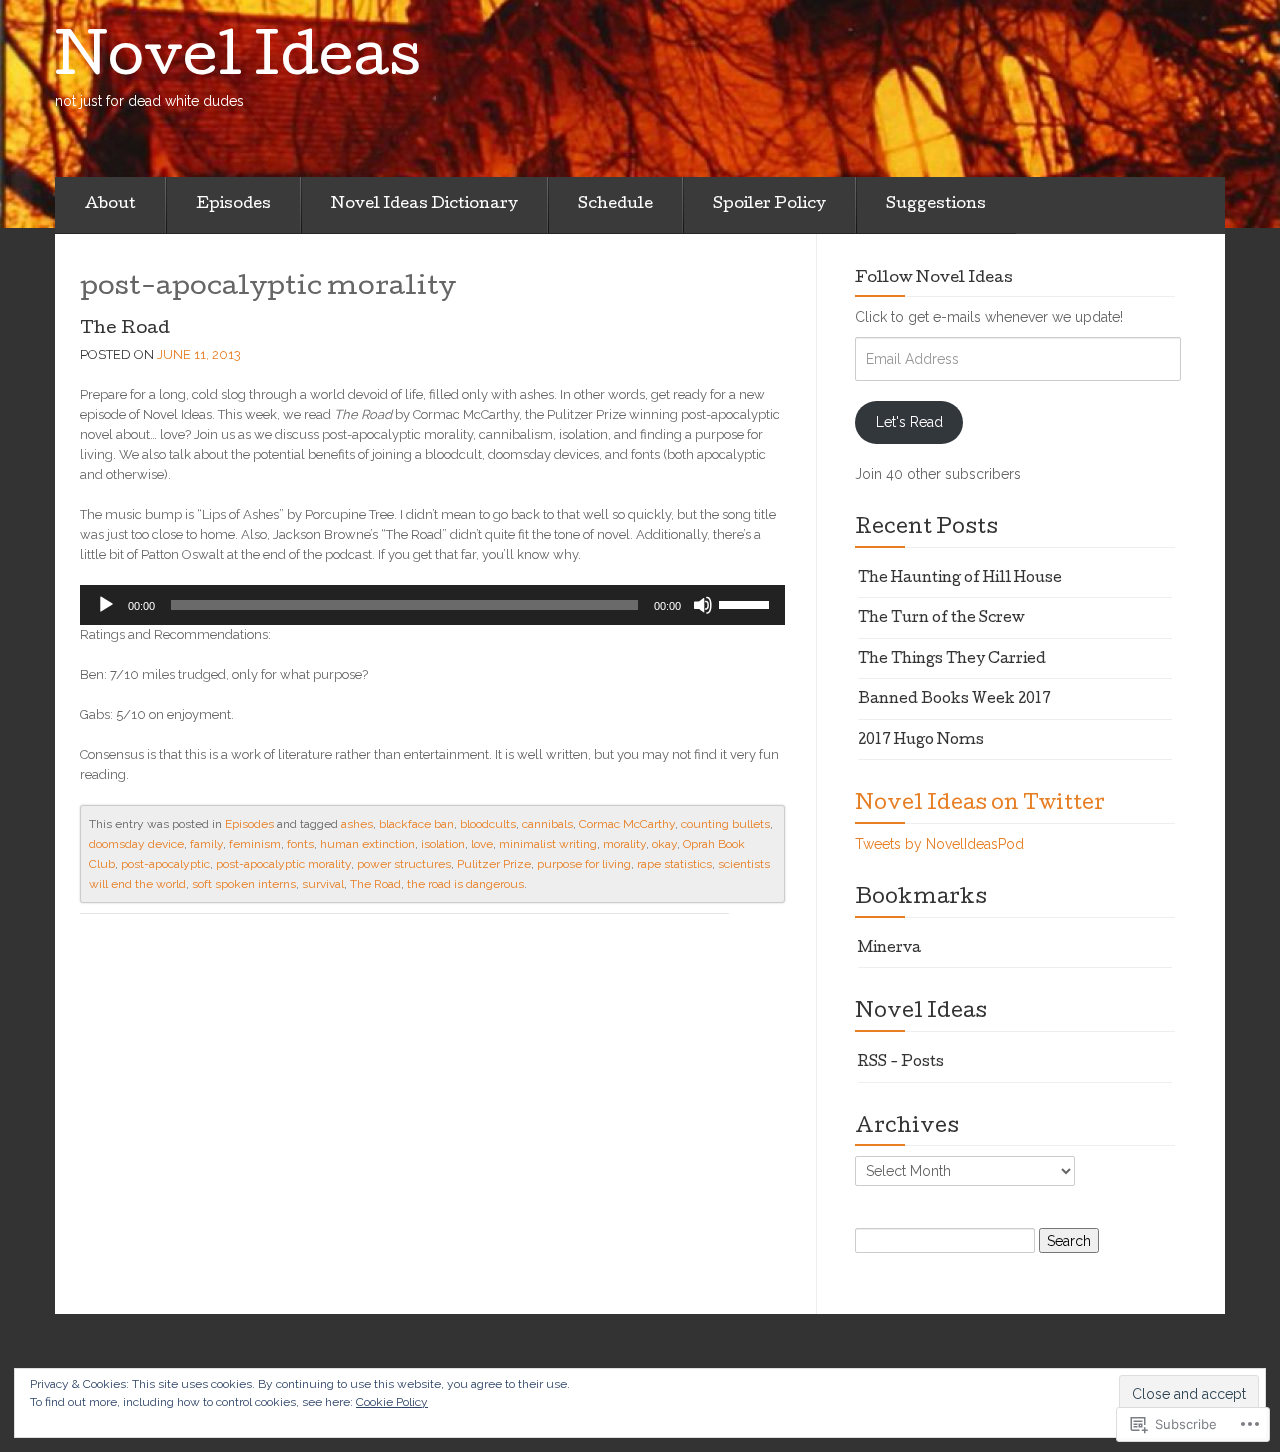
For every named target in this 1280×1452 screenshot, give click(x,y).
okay (664, 844)
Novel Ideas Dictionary (424, 205)
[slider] (747, 603)
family (206, 844)
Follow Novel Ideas (934, 279)
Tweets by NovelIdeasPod (939, 844)
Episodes (233, 205)
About (110, 205)
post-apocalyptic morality (283, 864)
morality (624, 844)
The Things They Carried (952, 660)
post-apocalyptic (165, 864)
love (482, 844)
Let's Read (909, 422)
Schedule (615, 205)
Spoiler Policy (769, 205)
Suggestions (936, 205)
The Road (125, 329)
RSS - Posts (901, 1063)
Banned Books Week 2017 (954, 700)
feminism (255, 844)
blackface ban (416, 824)
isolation (443, 844)
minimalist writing (548, 844)
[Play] (106, 605)
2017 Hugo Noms (921, 741)
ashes (357, 824)
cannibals (547, 824)
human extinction (367, 844)
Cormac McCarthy (627, 824)
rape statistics (674, 864)
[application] (432, 605)
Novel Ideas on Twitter (980, 805)
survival (323, 884)
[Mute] (703, 605)
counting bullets (725, 824)
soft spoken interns (244, 884)
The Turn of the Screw (941, 619)
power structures (404, 864)
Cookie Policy (392, 1402)
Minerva (889, 949)
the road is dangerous (465, 884)
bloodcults (488, 824)
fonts (300, 844)
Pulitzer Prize (494, 864)
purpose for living (584, 864)
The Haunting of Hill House (960, 579)
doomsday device (136, 844)
